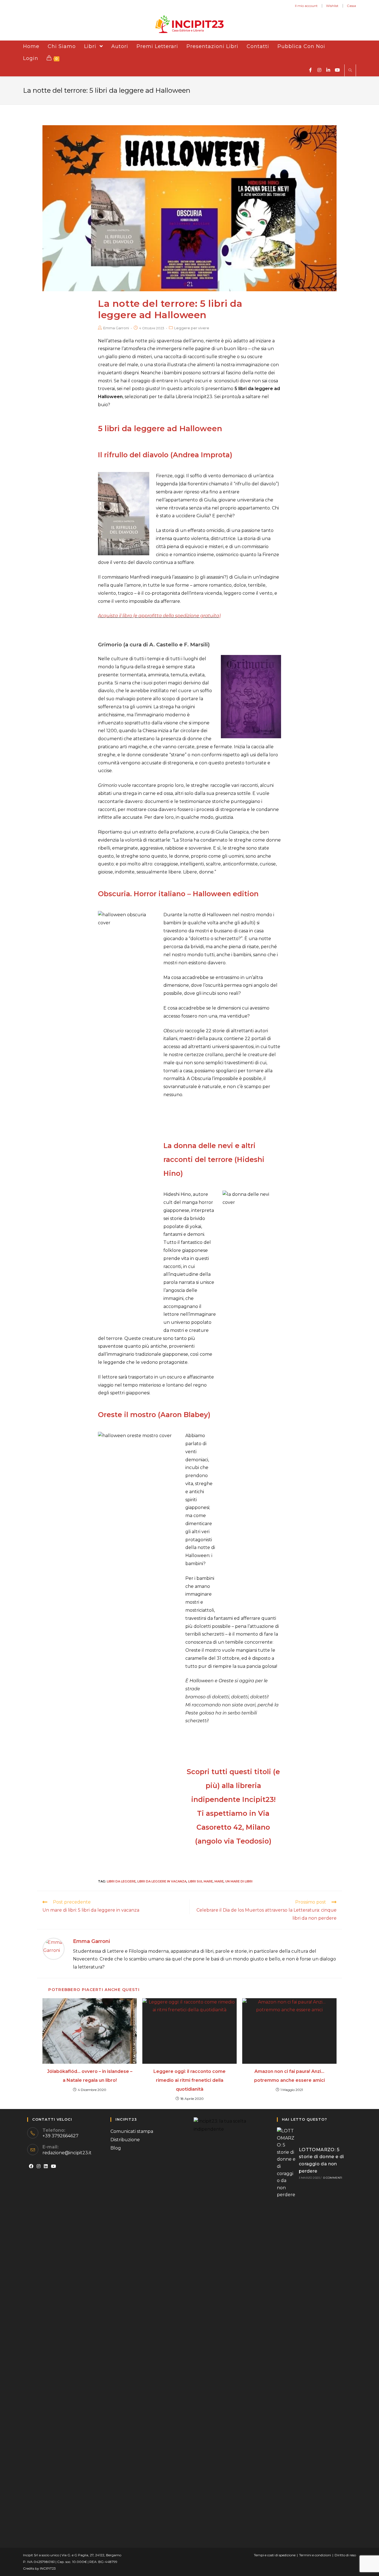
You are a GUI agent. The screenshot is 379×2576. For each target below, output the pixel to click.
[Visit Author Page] (54, 1949)
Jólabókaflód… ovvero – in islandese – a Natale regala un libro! (90, 2076)
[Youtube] (54, 2167)
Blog (116, 2148)
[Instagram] (39, 2167)
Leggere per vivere (192, 328)
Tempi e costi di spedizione (275, 2555)
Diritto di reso (345, 2555)
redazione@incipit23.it (67, 2153)
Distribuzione (125, 2140)
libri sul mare (200, 1881)
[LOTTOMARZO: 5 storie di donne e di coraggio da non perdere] (286, 2163)
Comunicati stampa (132, 2131)
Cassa (351, 6)
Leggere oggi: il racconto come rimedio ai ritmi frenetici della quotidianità (189, 2080)
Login (31, 58)
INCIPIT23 (48, 2568)
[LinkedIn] (46, 2167)
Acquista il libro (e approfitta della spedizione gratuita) (159, 616)
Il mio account (306, 6)
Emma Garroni (116, 328)
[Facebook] (31, 2167)
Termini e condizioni (315, 2555)
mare (219, 1881)
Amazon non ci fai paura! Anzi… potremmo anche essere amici (290, 2076)
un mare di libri (239, 1881)
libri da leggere (121, 1881)
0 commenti (333, 2178)
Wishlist (332, 6)
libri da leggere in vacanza (162, 1881)
